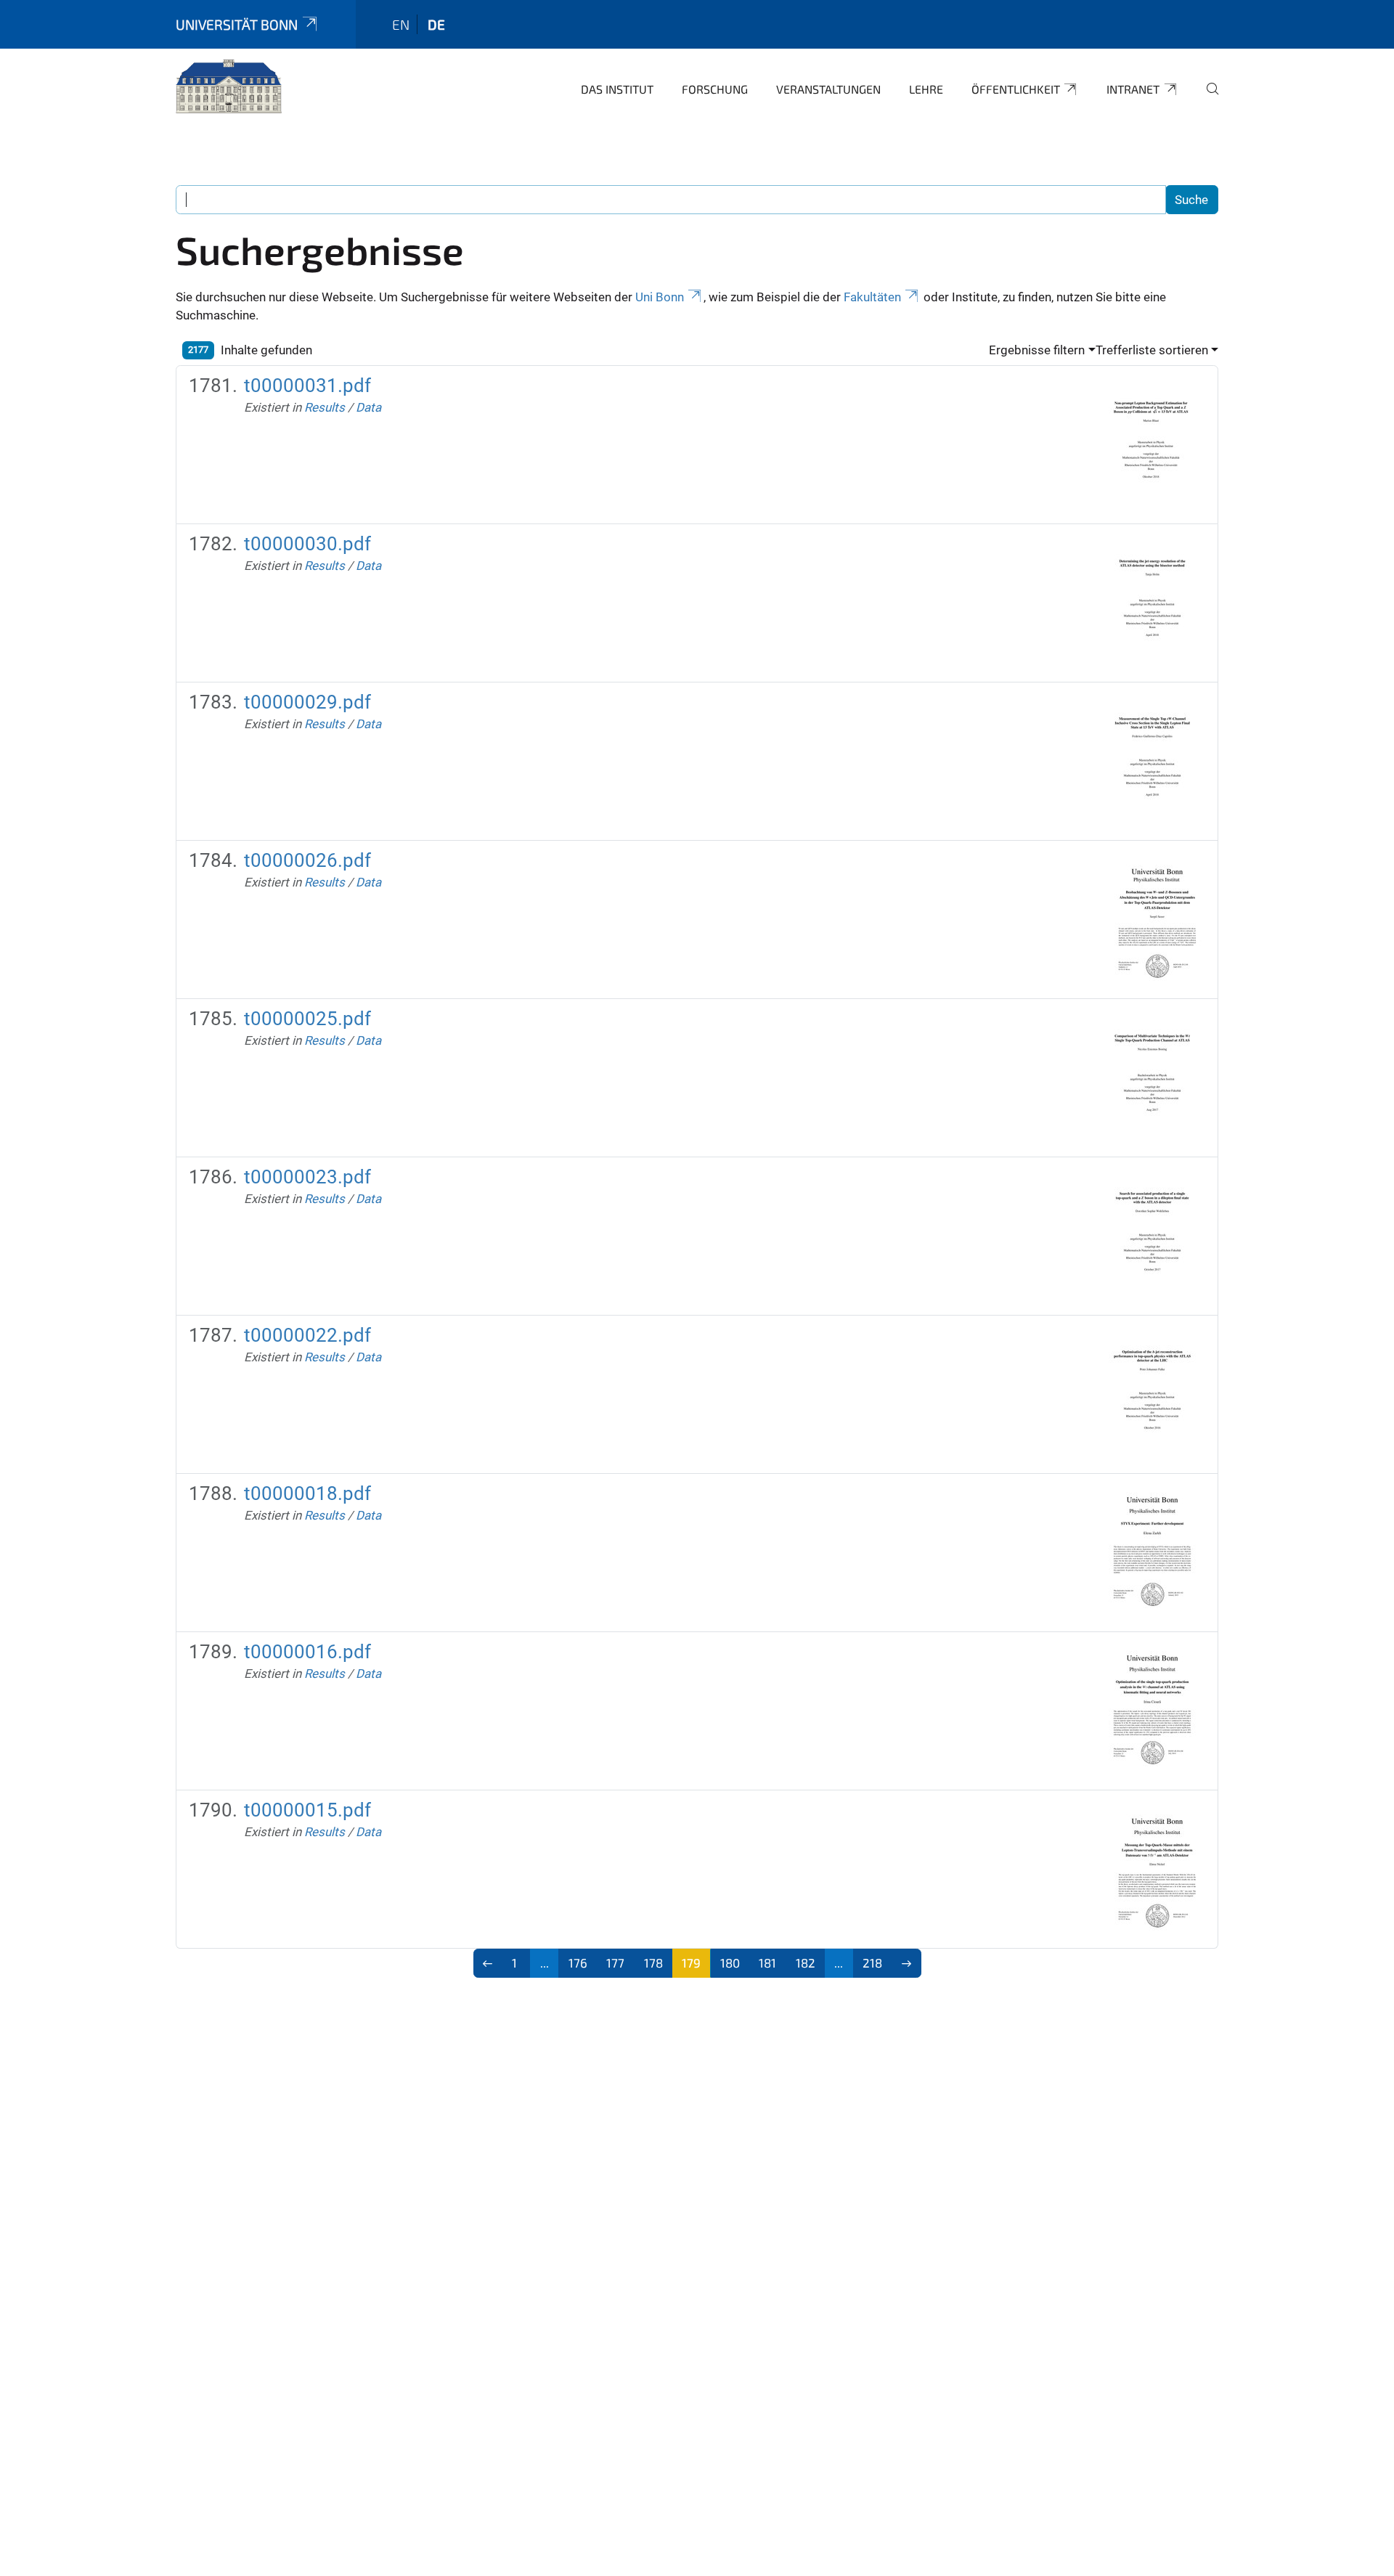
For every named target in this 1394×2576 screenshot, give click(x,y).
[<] (488, 1963)
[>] (906, 1963)
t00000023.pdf (307, 1177)
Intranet (1133, 89)
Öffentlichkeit (1016, 89)
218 (872, 1962)
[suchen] (1207, 99)
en (401, 24)
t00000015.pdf (307, 1810)
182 (806, 1962)
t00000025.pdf (307, 1019)
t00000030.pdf (307, 544)
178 (653, 1962)
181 (767, 1962)
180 (730, 1962)
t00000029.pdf (307, 702)
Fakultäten (872, 297)
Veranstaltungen (828, 89)
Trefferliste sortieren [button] (1152, 350)
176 (578, 1962)
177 (615, 1962)
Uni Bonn (660, 297)
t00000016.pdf (307, 1652)
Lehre (926, 89)
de (436, 24)
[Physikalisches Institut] (229, 87)
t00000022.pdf (307, 1335)
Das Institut (617, 89)
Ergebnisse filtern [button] (1037, 350)
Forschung (715, 89)
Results (325, 407)
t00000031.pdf (307, 386)
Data (368, 407)
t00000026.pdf (307, 860)
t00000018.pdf (307, 1493)
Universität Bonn (237, 24)
